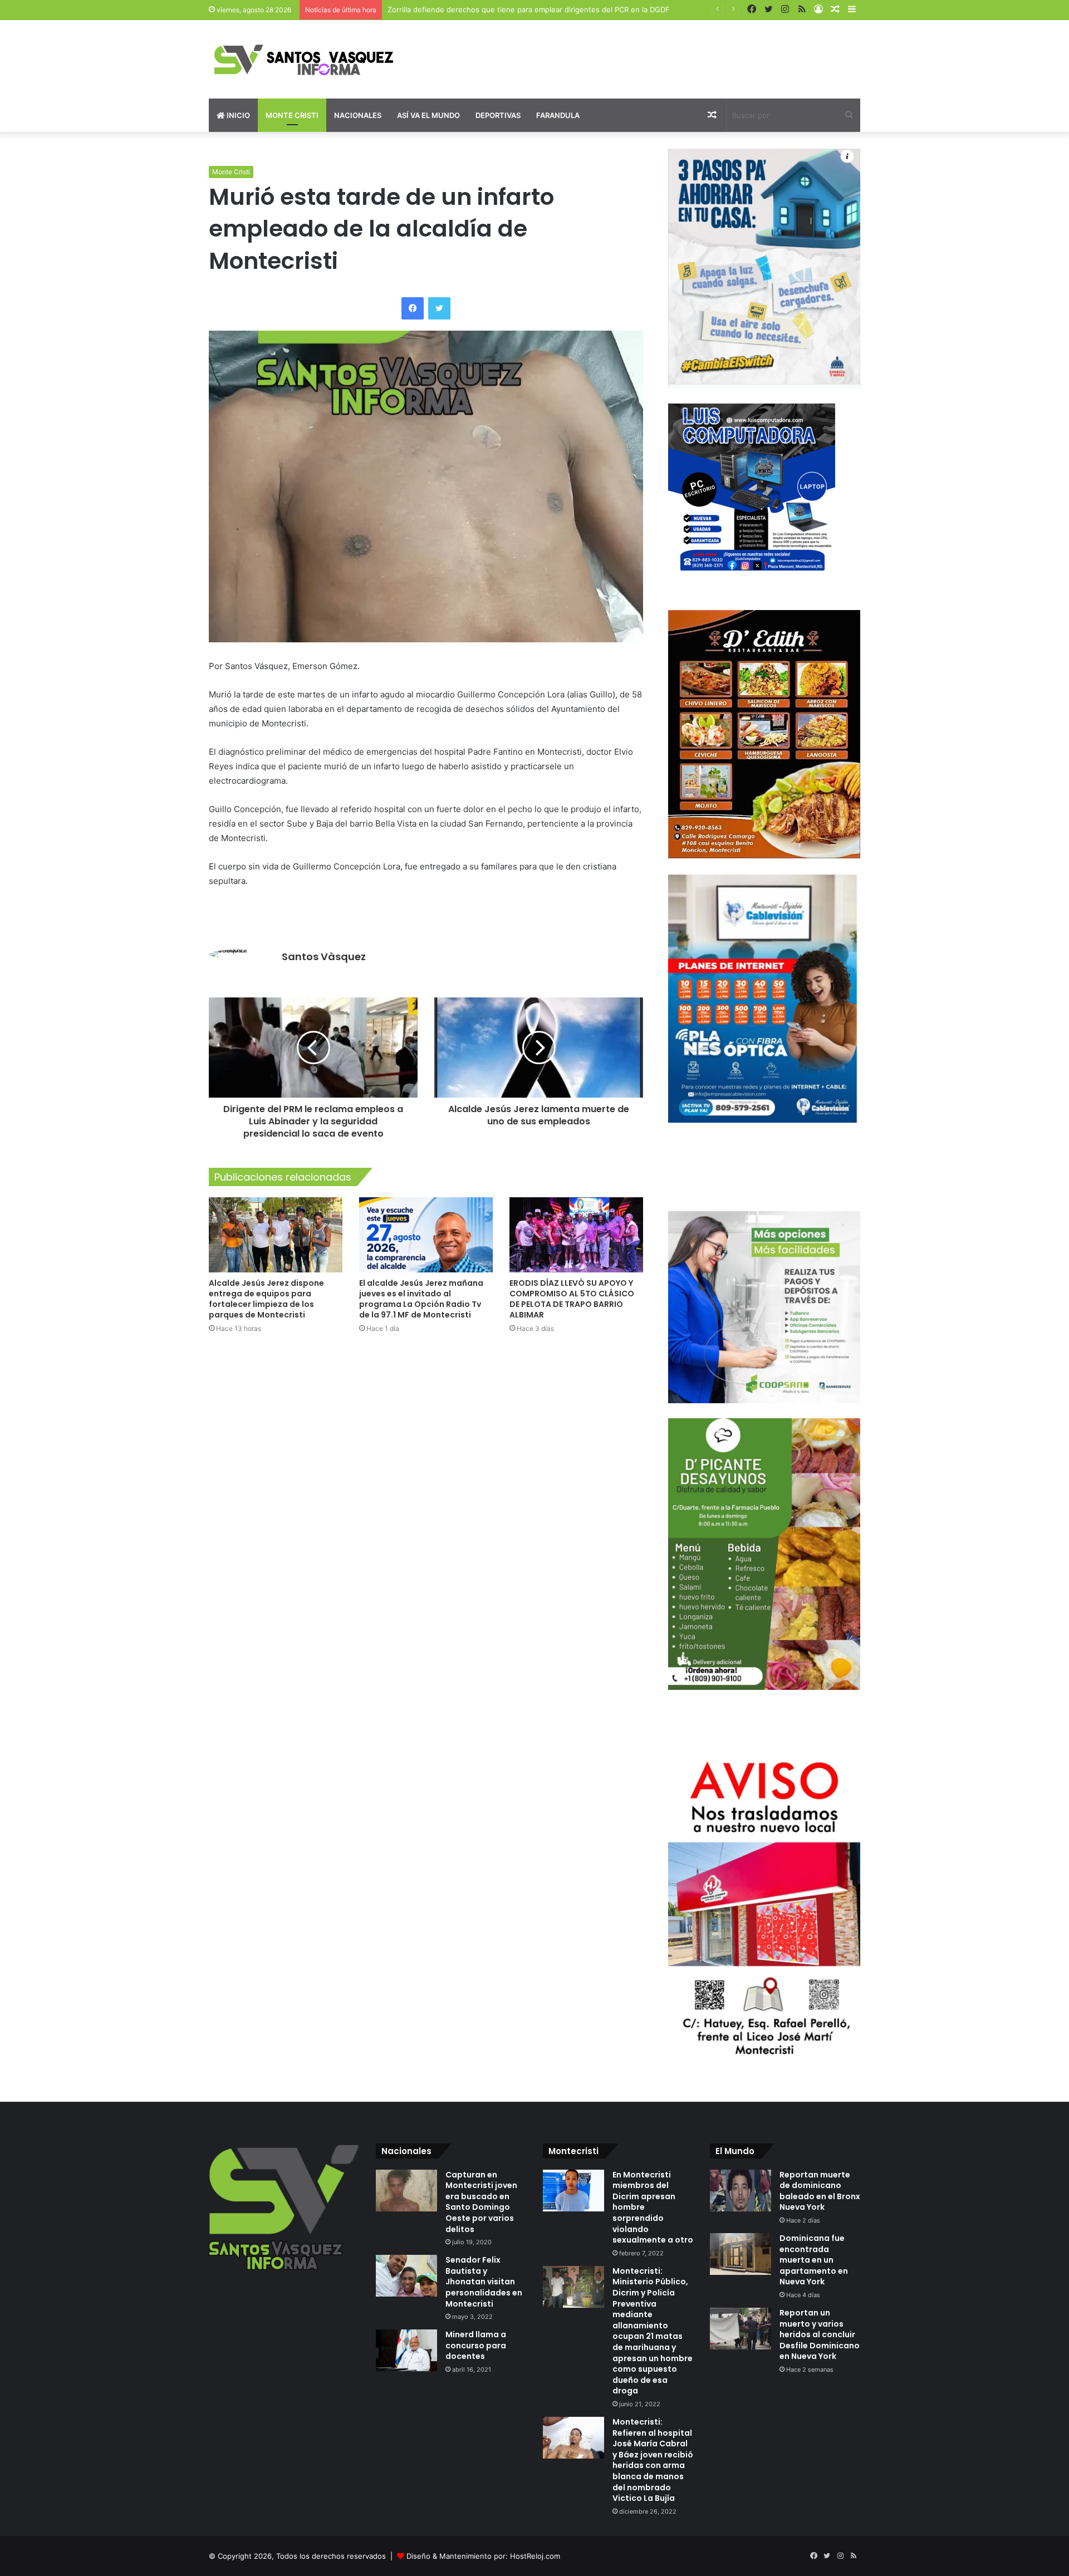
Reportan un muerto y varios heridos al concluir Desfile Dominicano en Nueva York (820, 2334)
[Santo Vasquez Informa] (312, 59)
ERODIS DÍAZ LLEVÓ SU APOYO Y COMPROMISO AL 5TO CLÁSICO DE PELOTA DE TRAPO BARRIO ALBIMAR (572, 1299)
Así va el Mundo (428, 115)
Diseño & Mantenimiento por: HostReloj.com (483, 2556)
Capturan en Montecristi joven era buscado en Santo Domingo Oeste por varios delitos (481, 2202)
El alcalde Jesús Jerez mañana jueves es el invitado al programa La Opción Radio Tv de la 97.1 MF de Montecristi (421, 1299)
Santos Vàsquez (324, 957)
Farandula (558, 115)
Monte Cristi (292, 115)
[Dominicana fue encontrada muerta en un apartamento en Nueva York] (741, 2254)
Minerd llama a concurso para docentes (476, 2345)
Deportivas (498, 115)
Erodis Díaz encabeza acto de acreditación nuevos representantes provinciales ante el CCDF (549, 9)
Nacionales (358, 115)
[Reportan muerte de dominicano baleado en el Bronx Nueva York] (741, 2191)
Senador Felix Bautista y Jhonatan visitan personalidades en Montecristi (484, 2282)
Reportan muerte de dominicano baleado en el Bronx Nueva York (820, 2191)
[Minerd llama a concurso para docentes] (406, 2350)
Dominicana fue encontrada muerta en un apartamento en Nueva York (814, 2260)
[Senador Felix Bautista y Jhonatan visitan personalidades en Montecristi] (406, 2276)
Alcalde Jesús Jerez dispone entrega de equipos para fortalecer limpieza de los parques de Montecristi (266, 1299)
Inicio (237, 115)
